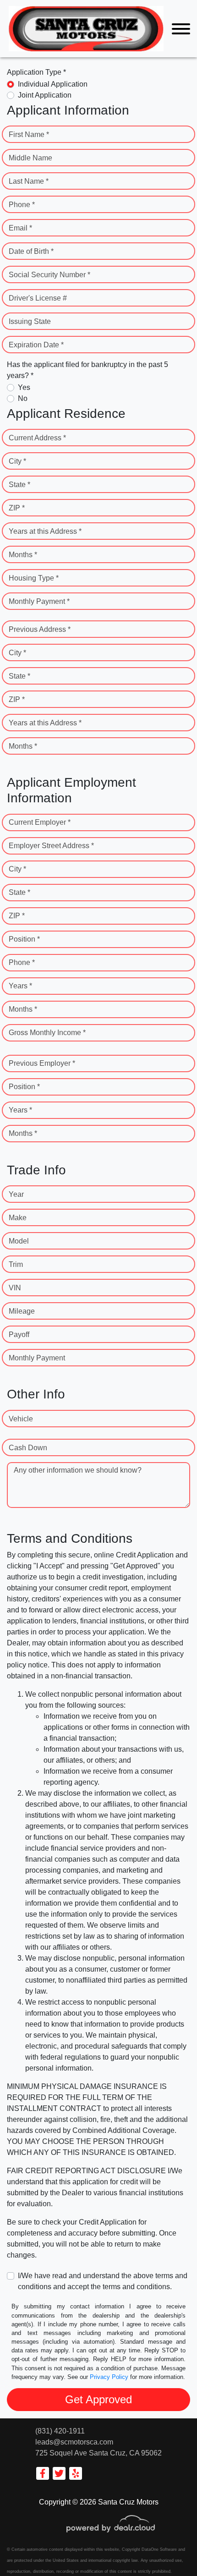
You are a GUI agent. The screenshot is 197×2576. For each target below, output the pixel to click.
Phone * (22, 205)
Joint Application (45, 95)
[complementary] (170, 2549)
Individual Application (53, 84)
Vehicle (21, 1419)
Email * (20, 228)
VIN (15, 1288)
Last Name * (29, 181)
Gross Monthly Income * (47, 1033)
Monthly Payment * (39, 601)
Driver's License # (38, 298)
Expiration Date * (36, 345)
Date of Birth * (31, 251)
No (23, 398)
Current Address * (37, 438)
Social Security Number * (49, 275)
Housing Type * (34, 578)
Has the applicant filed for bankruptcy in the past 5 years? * (88, 370)
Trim (16, 1264)
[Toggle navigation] (181, 29)
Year (16, 1194)
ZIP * (17, 508)
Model (19, 1241)
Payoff (19, 1335)
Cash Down (28, 1448)
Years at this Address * (45, 531)
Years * (20, 986)
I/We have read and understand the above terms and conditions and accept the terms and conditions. (103, 2281)
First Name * (29, 134)
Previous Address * (40, 629)
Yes (24, 387)
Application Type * (36, 72)
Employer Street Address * (51, 846)
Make (18, 1218)
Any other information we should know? (78, 1470)
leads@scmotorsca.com (74, 2442)
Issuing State (30, 321)
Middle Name (30, 158)
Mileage (22, 1311)
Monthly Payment (37, 1358)
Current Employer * (40, 822)
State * (19, 485)
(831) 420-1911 (60, 2431)
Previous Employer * (42, 1063)
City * (17, 461)
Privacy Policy (109, 2377)
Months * (23, 555)
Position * (24, 939)
